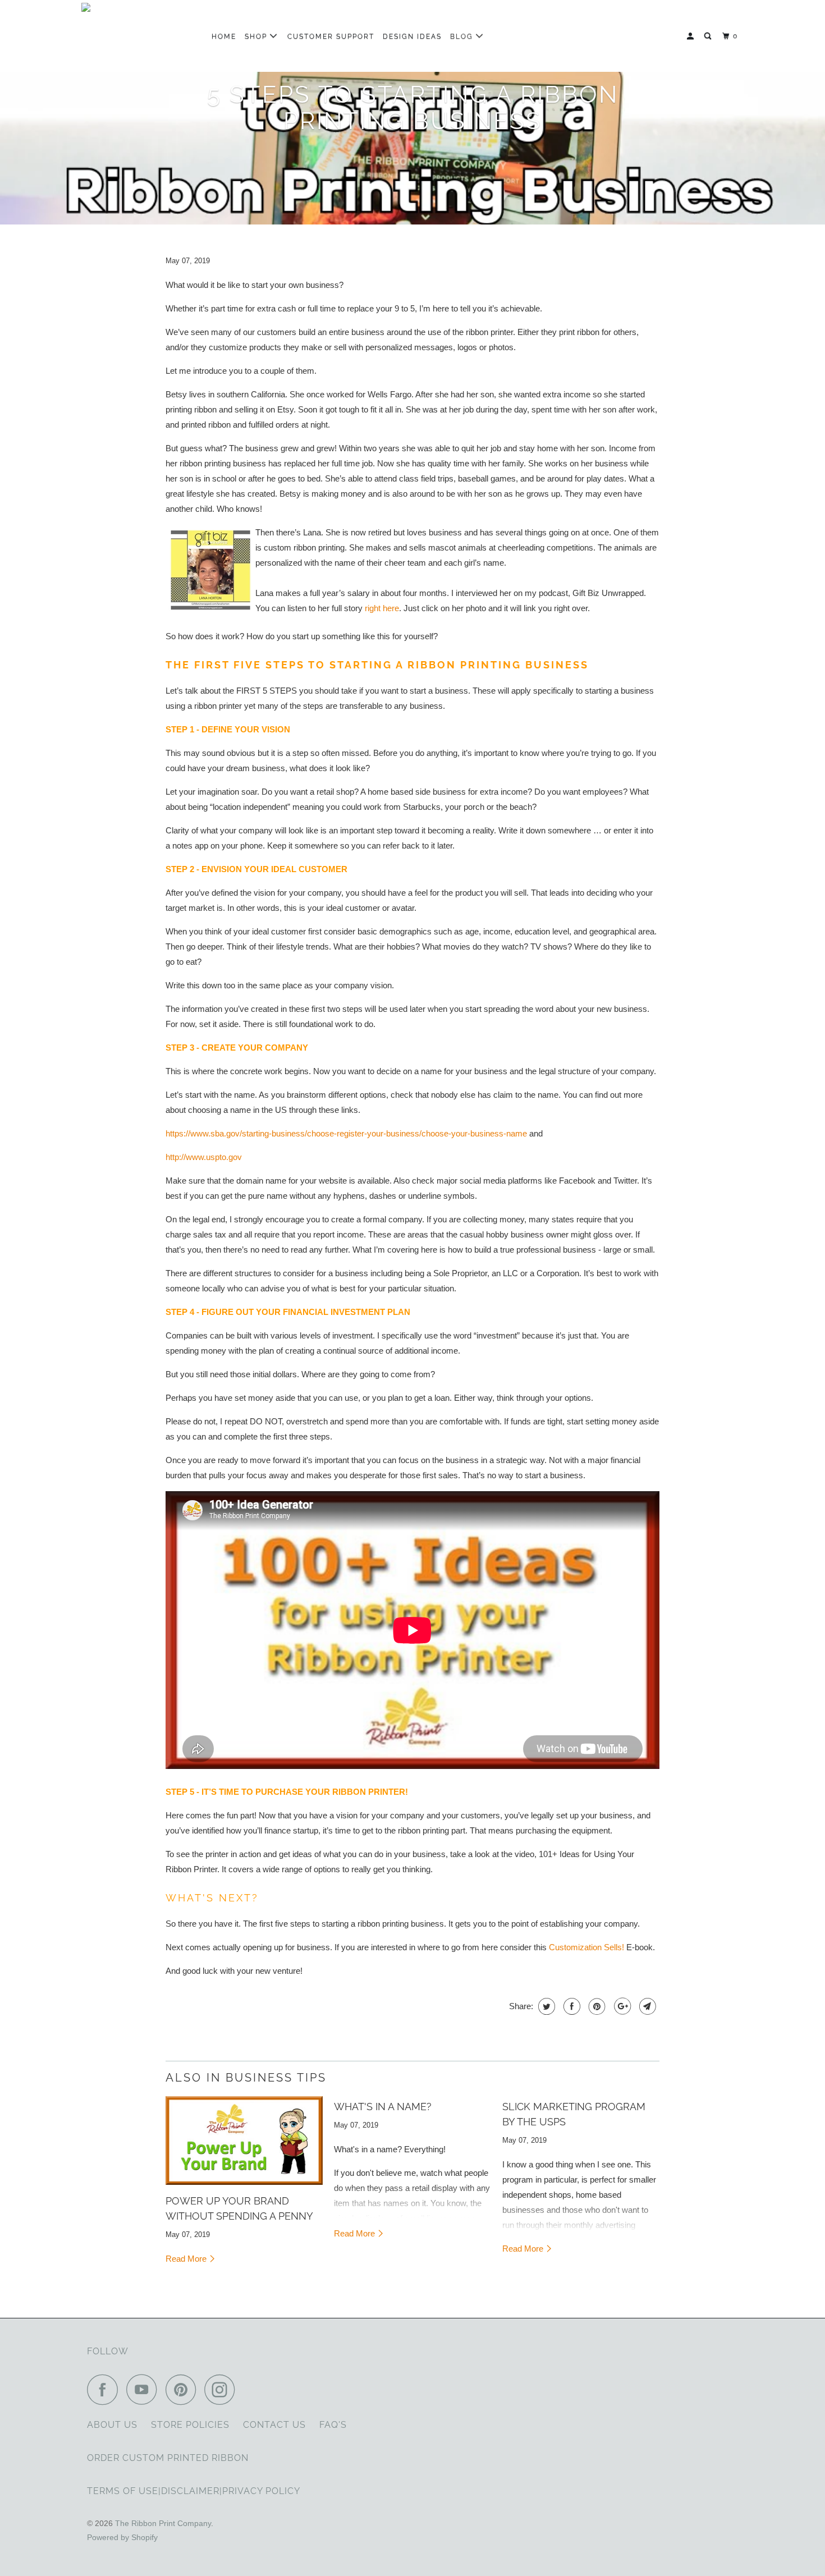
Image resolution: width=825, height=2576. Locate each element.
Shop (257, 36)
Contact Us (274, 2425)
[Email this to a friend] (646, 2006)
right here (382, 608)
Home (224, 36)
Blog (463, 36)
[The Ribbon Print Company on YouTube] (145, 2389)
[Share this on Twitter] (545, 2006)
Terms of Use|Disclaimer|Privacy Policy (194, 2491)
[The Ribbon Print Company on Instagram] (223, 2389)
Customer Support (331, 36)
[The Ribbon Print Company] (139, 36)
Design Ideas (412, 36)
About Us (112, 2425)
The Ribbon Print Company (163, 2523)
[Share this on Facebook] (570, 2006)
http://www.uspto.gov (204, 1157)
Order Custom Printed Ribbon (168, 2458)
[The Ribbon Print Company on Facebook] (106, 2389)
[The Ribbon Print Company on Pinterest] (184, 2389)
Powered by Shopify (122, 2537)
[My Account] (691, 36)
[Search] (709, 36)
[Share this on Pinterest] (596, 2006)
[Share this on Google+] (621, 2006)
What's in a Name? (383, 2107)
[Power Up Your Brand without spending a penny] (244, 2140)
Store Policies (190, 2425)
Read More (187, 2259)
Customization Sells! (586, 1947)
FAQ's (333, 2425)
